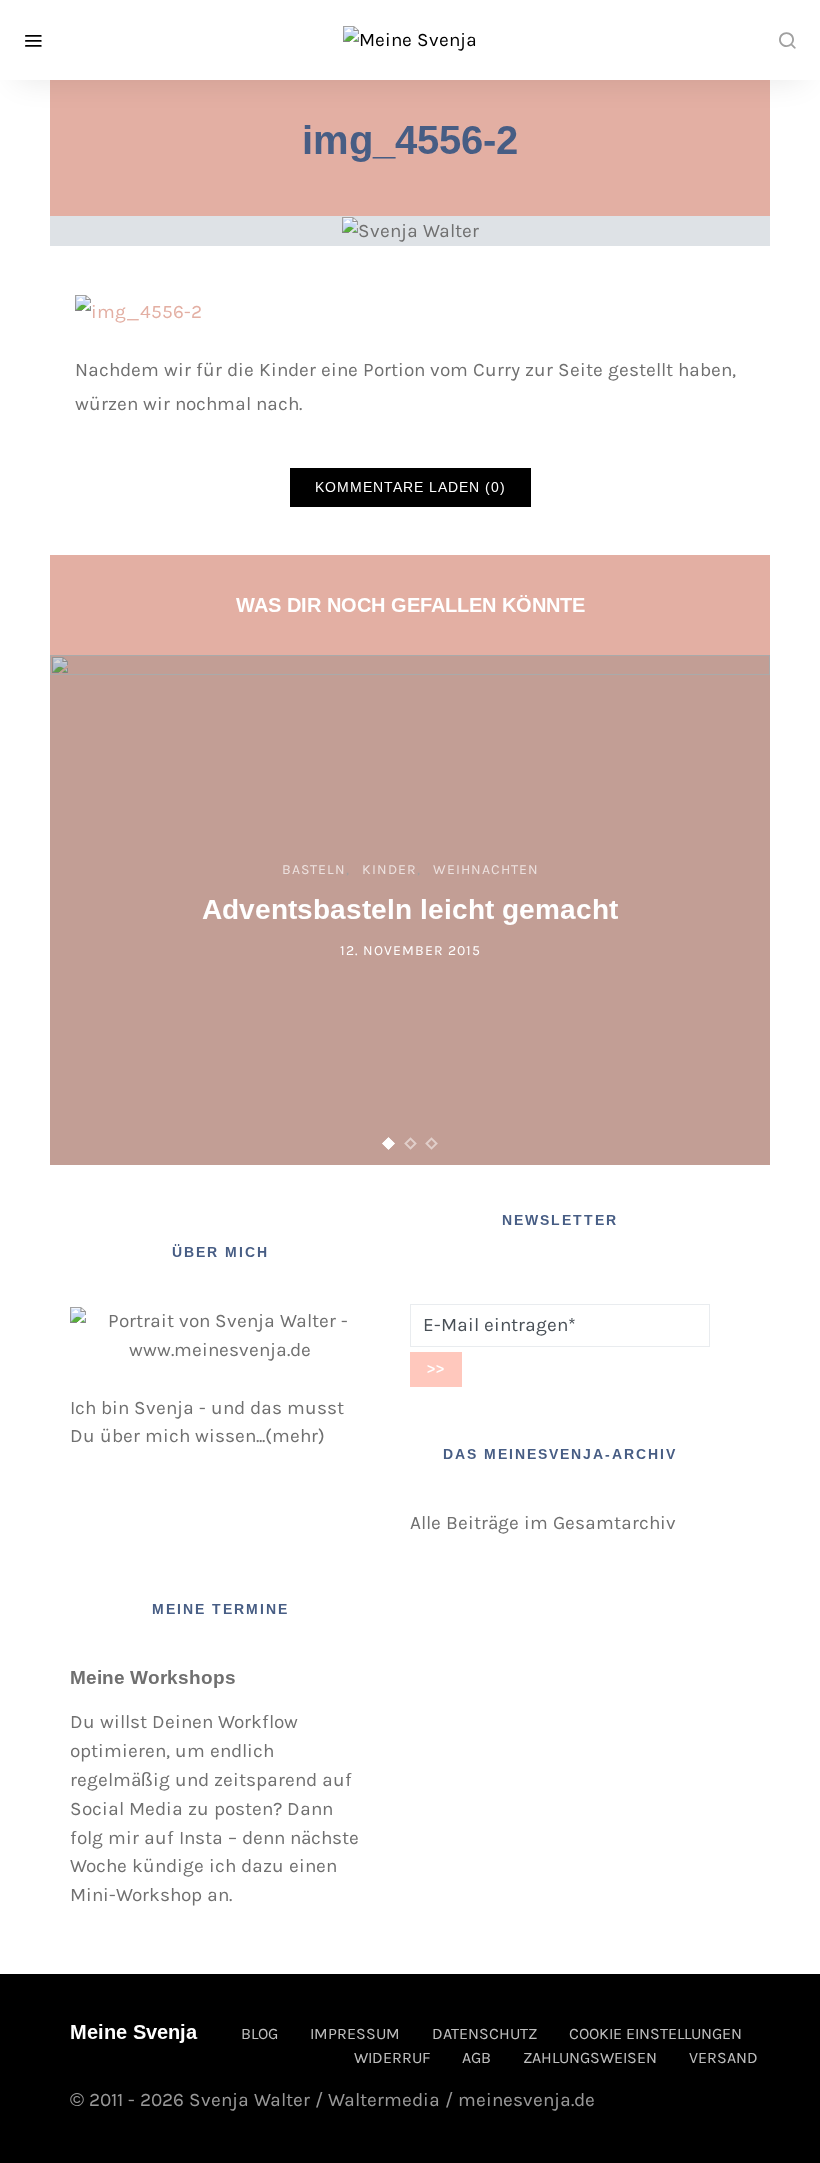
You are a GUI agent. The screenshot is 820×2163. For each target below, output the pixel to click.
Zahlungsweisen (590, 2057)
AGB (476, 2057)
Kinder (389, 869)
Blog (259, 2033)
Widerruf (392, 2057)
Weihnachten (486, 869)
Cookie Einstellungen (655, 2033)
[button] (389, 1143)
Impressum (355, 2033)
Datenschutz (484, 2033)
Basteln (314, 869)
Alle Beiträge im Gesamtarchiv (543, 1522)
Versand (723, 2057)
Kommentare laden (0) (410, 487)
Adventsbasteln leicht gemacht (410, 909)
